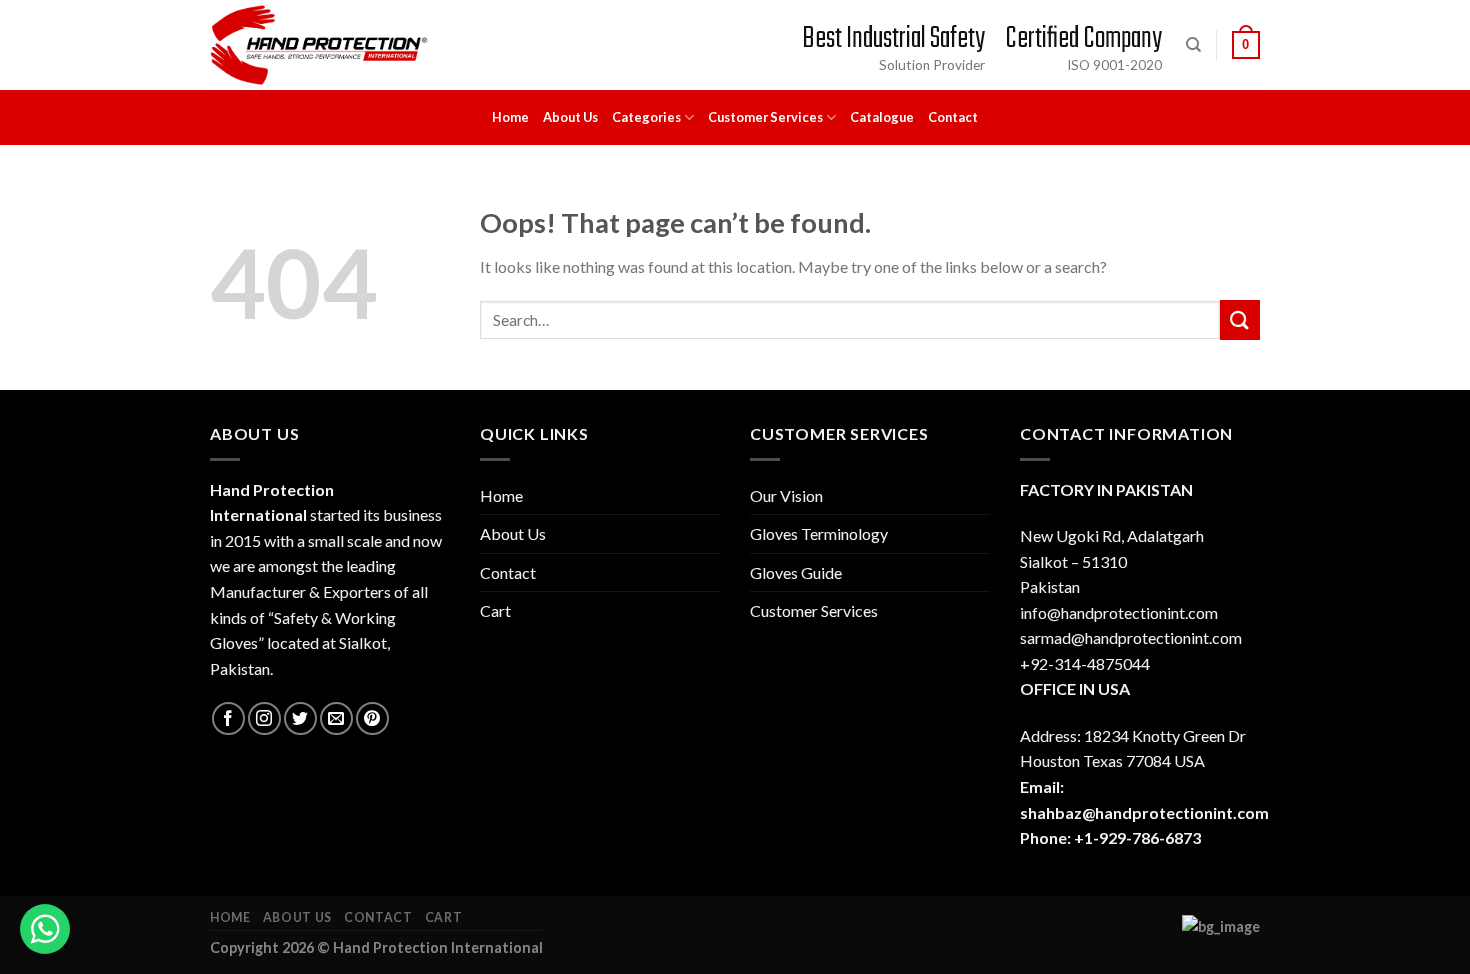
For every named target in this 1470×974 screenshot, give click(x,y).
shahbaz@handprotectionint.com (1144, 812)
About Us (570, 117)
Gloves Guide (796, 572)
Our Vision (786, 495)
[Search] (1193, 45)
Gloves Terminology (819, 533)
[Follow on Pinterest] (372, 718)
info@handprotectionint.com (1119, 612)
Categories (646, 117)
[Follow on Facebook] (228, 718)
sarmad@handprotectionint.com (1131, 637)
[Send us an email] (336, 718)
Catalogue (882, 117)
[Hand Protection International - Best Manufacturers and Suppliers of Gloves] (319, 45)
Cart (495, 610)
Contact (953, 117)
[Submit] (1240, 319)
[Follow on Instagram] (264, 718)
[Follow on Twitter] (300, 718)
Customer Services (765, 117)
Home (510, 117)
